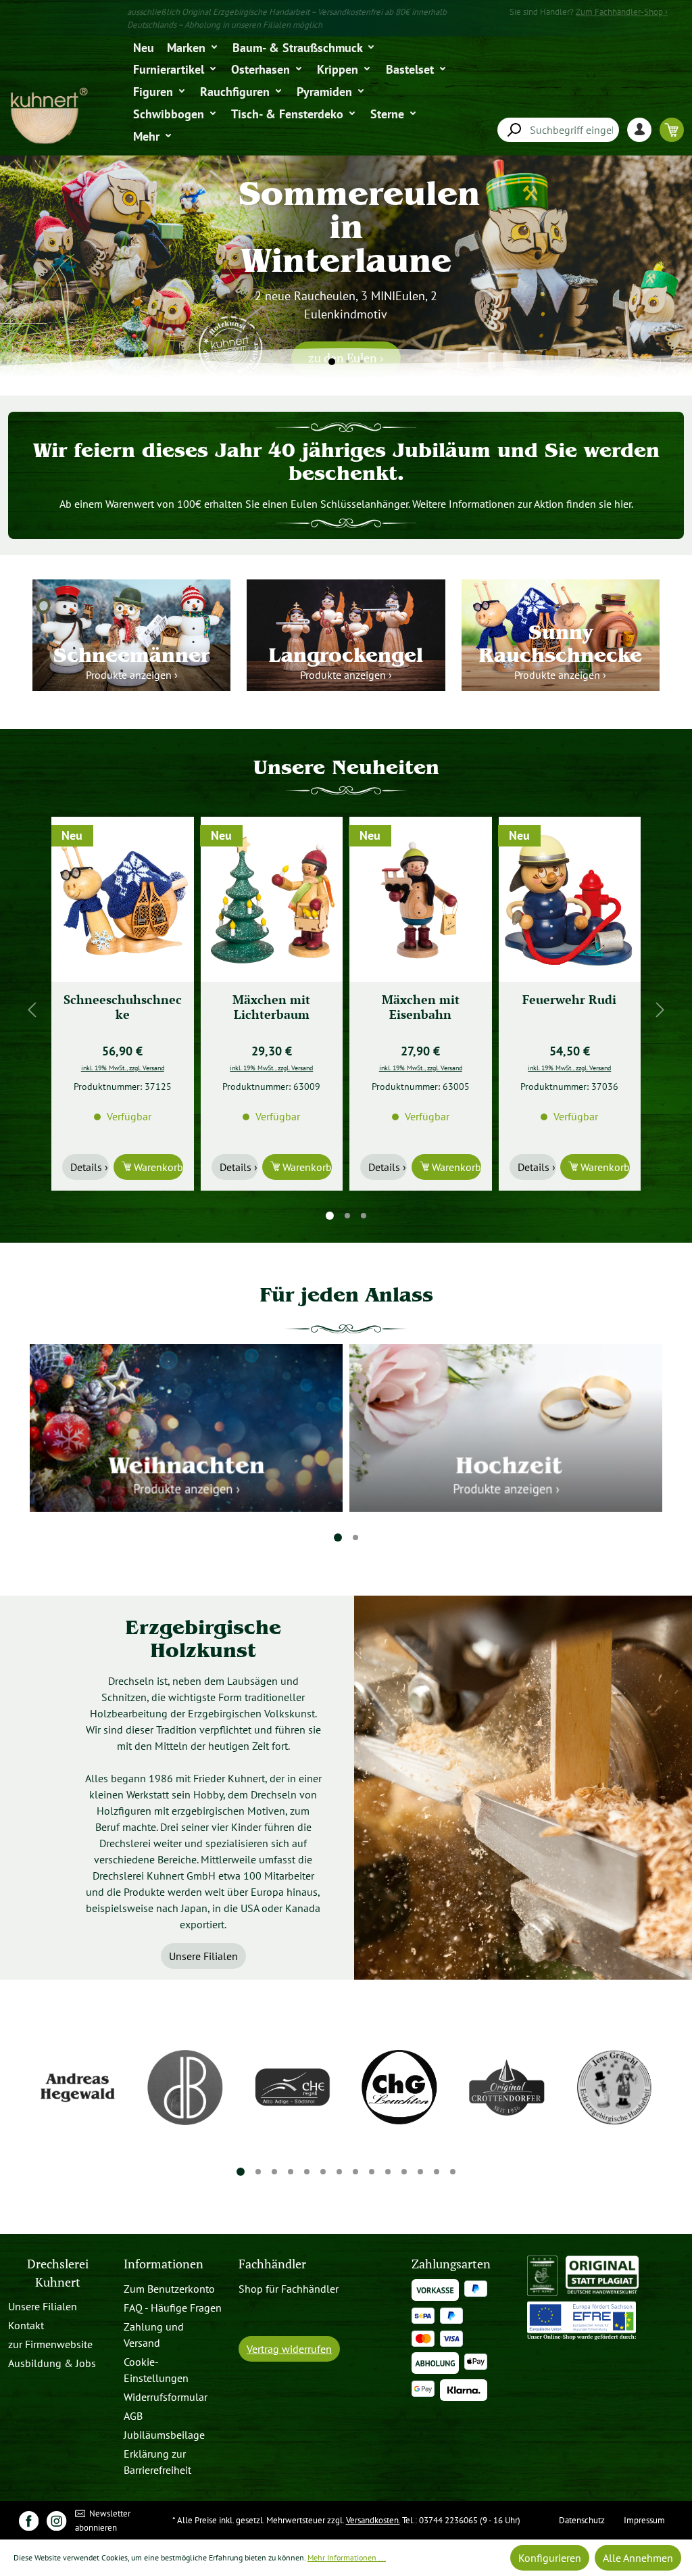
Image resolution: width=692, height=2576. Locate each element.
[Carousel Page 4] (291, 2172)
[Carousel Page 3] (364, 1216)
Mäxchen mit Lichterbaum (123, 1007)
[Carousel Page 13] (437, 2172)
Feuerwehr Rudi (421, 1000)
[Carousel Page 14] (453, 2172)
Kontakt (26, 2325)
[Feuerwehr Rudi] (421, 899)
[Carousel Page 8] (355, 2172)
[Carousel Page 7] (339, 2172)
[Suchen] (514, 130)
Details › (89, 1167)
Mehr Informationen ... (347, 2557)
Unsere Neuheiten (346, 767)
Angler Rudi (569, 1000)
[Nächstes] (660, 1010)
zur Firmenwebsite (50, 2344)
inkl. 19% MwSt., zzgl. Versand (123, 1068)
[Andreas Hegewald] (78, 2087)
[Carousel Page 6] (323, 2172)
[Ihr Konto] (643, 129)
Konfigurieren (550, 2558)
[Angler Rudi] (570, 899)
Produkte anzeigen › (132, 675)
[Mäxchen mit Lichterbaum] (123, 899)
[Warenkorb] (672, 129)
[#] (29, 2520)
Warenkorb (157, 1167)
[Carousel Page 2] (347, 1216)
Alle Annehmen (638, 2558)
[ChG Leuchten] (400, 2087)
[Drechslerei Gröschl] (614, 2087)
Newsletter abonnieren (103, 2521)
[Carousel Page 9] (372, 2172)
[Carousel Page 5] (307, 2172)
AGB (133, 2416)
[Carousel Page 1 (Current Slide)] (330, 1216)
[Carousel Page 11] (404, 2172)
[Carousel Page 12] (420, 2172)
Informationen (164, 2264)
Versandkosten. (373, 2520)
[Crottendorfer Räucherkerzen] (507, 2087)
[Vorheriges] (32, 1010)
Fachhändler (272, 2264)
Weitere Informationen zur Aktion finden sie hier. (523, 504)
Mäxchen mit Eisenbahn (271, 1007)
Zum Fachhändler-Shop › (622, 12)
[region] (346, 1009)
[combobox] (558, 130)
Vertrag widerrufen (289, 2349)
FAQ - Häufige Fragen (173, 2308)
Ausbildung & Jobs (52, 2363)
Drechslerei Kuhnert (58, 2273)
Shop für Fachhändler (289, 2289)
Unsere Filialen (203, 1956)
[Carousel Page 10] (388, 2172)
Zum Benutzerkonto (169, 2289)
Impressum (644, 2520)
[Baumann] (186, 2087)
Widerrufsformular (166, 2397)
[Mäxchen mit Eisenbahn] (272, 899)
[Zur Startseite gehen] (48, 116)
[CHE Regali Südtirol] (292, 2087)
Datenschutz (582, 2520)
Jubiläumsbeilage (164, 2435)
